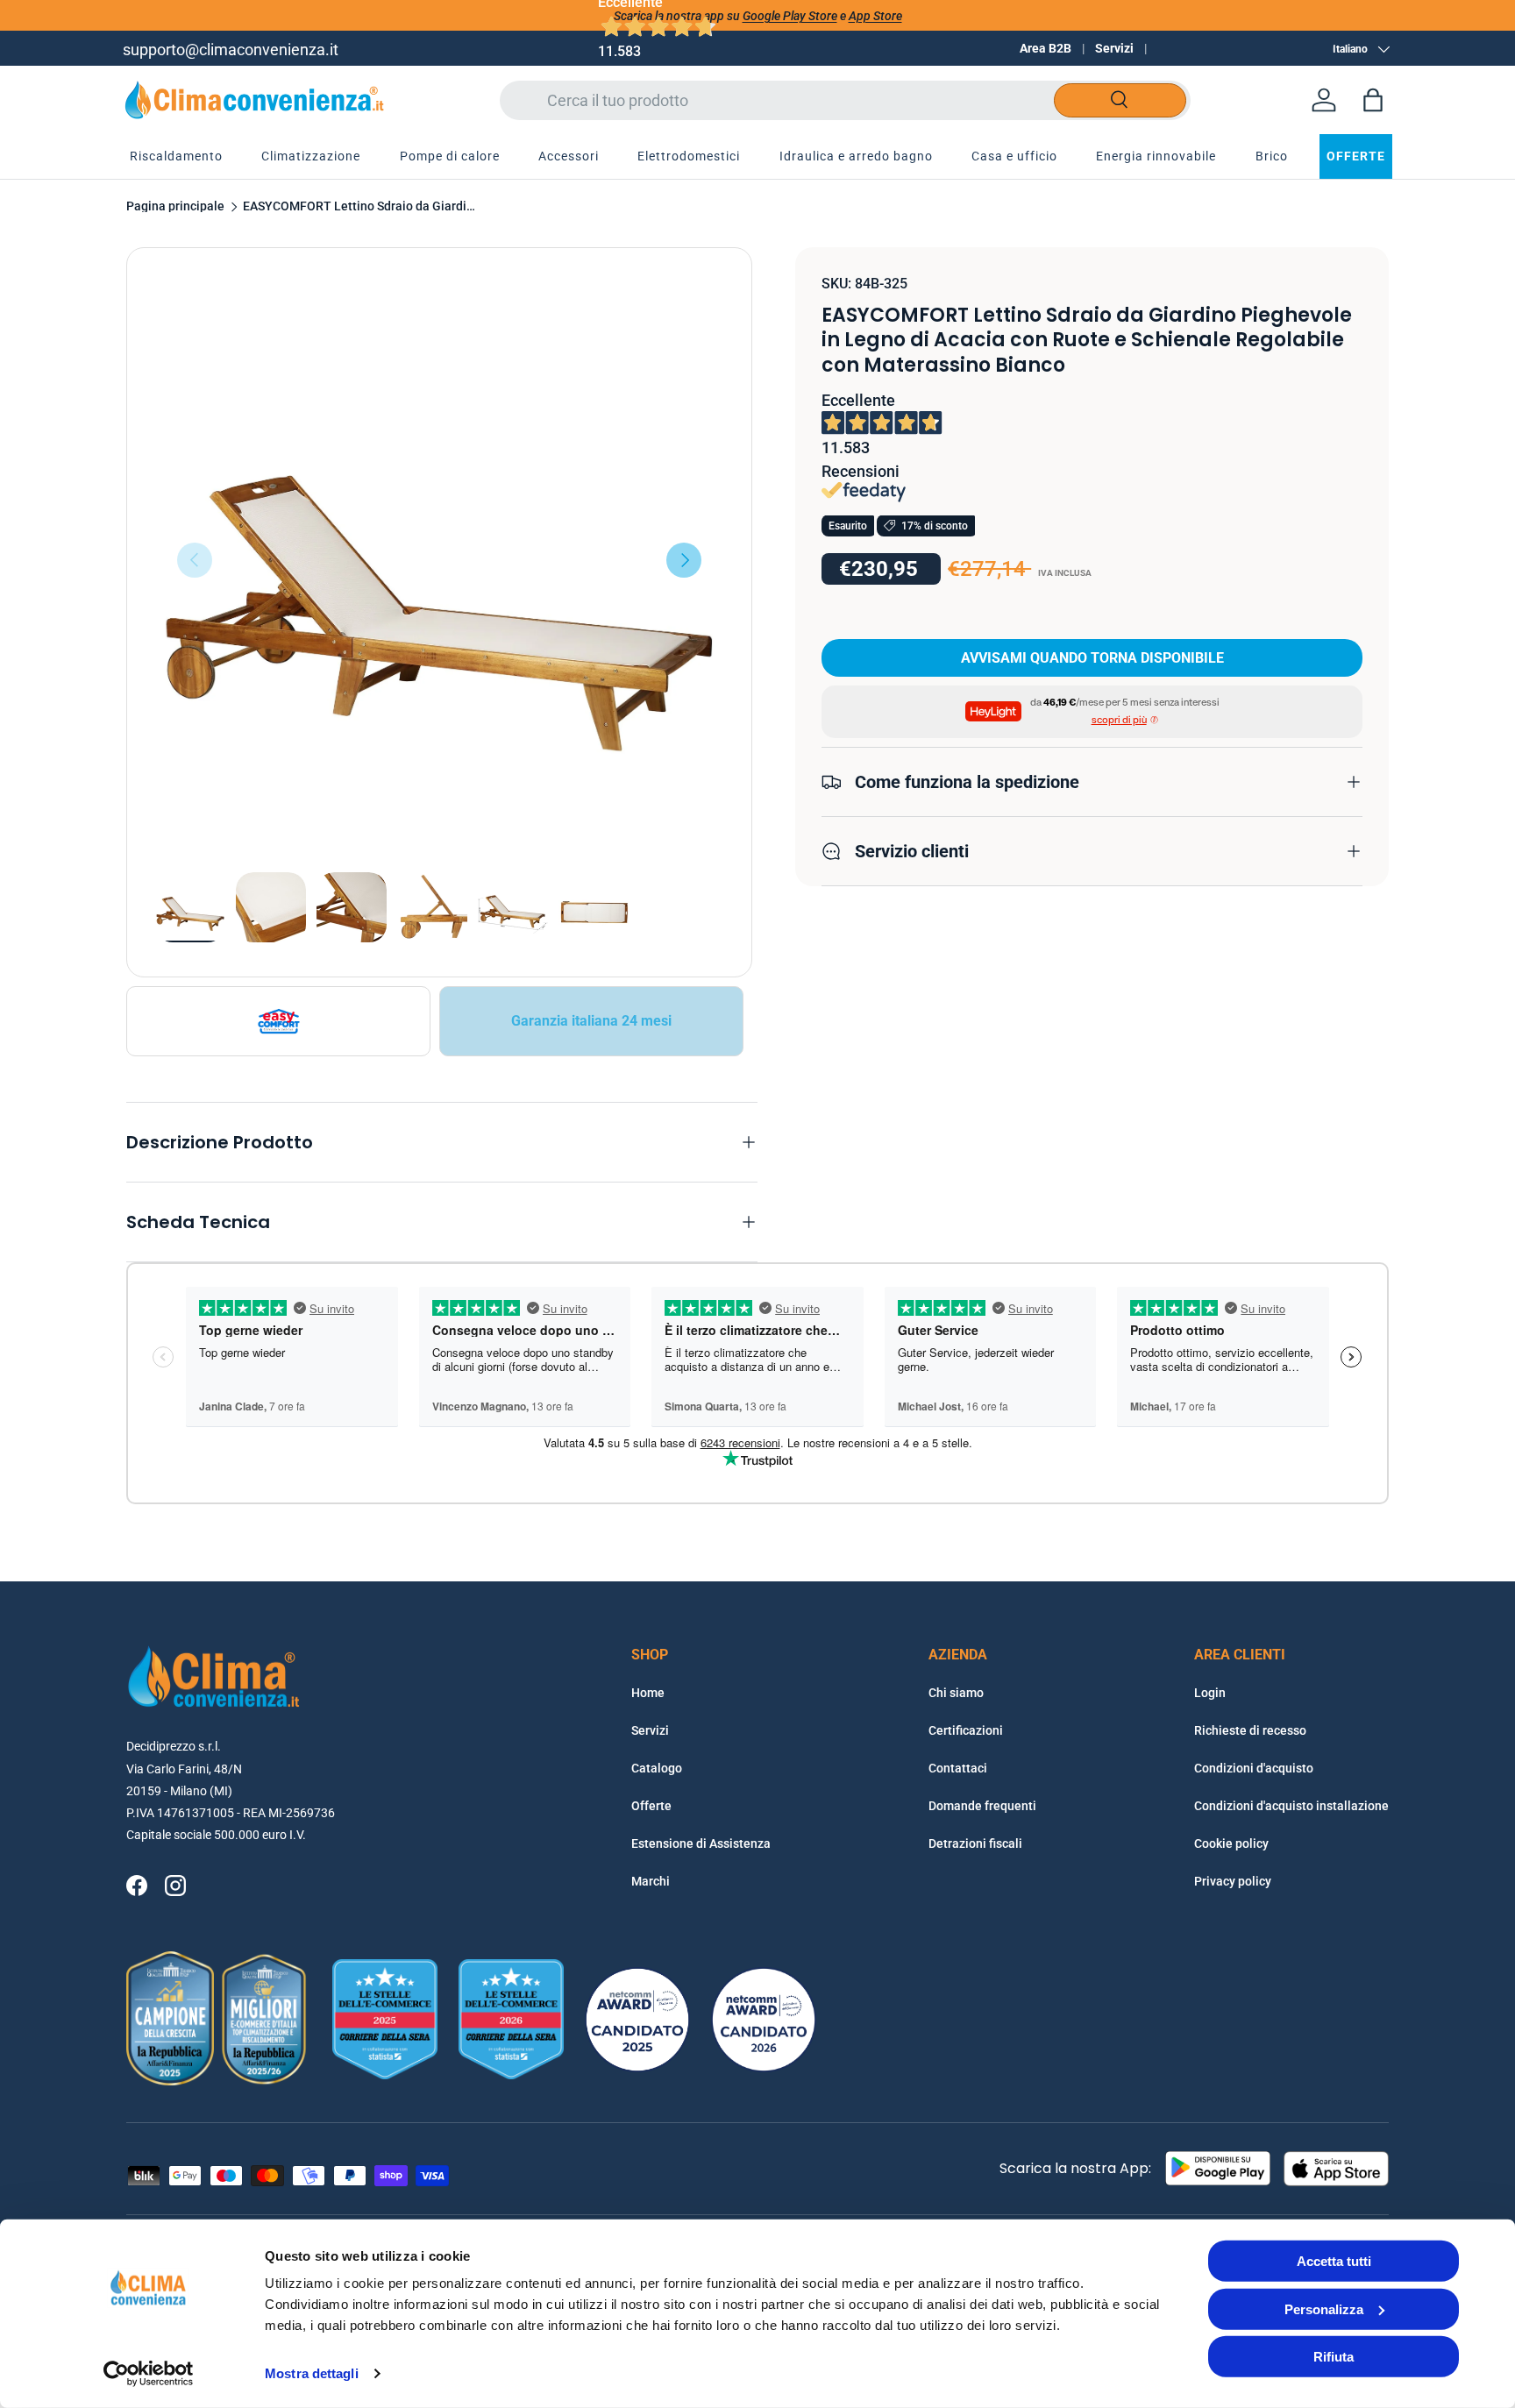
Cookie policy (1231, 1843)
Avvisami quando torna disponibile (1092, 657)
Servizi (1114, 48)
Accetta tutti (1334, 2261)
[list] (439, 560)
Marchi (651, 1881)
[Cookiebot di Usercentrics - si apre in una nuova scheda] (149, 2374)
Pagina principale (175, 207)
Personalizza (1324, 2309)
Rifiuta (1334, 2357)
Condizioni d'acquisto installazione (1291, 1806)
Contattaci (958, 1768)
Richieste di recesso (1250, 1730)
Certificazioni (966, 1730)
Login (1210, 1693)
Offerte (651, 1806)
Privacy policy (1233, 1881)
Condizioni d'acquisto (1254, 1768)
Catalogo (657, 1768)
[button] (1373, 100)
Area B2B (1046, 48)
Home (648, 1693)
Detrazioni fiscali (975, 1843)
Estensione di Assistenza (701, 1843)
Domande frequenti (982, 1806)
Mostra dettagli (312, 2373)
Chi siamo (956, 1693)
